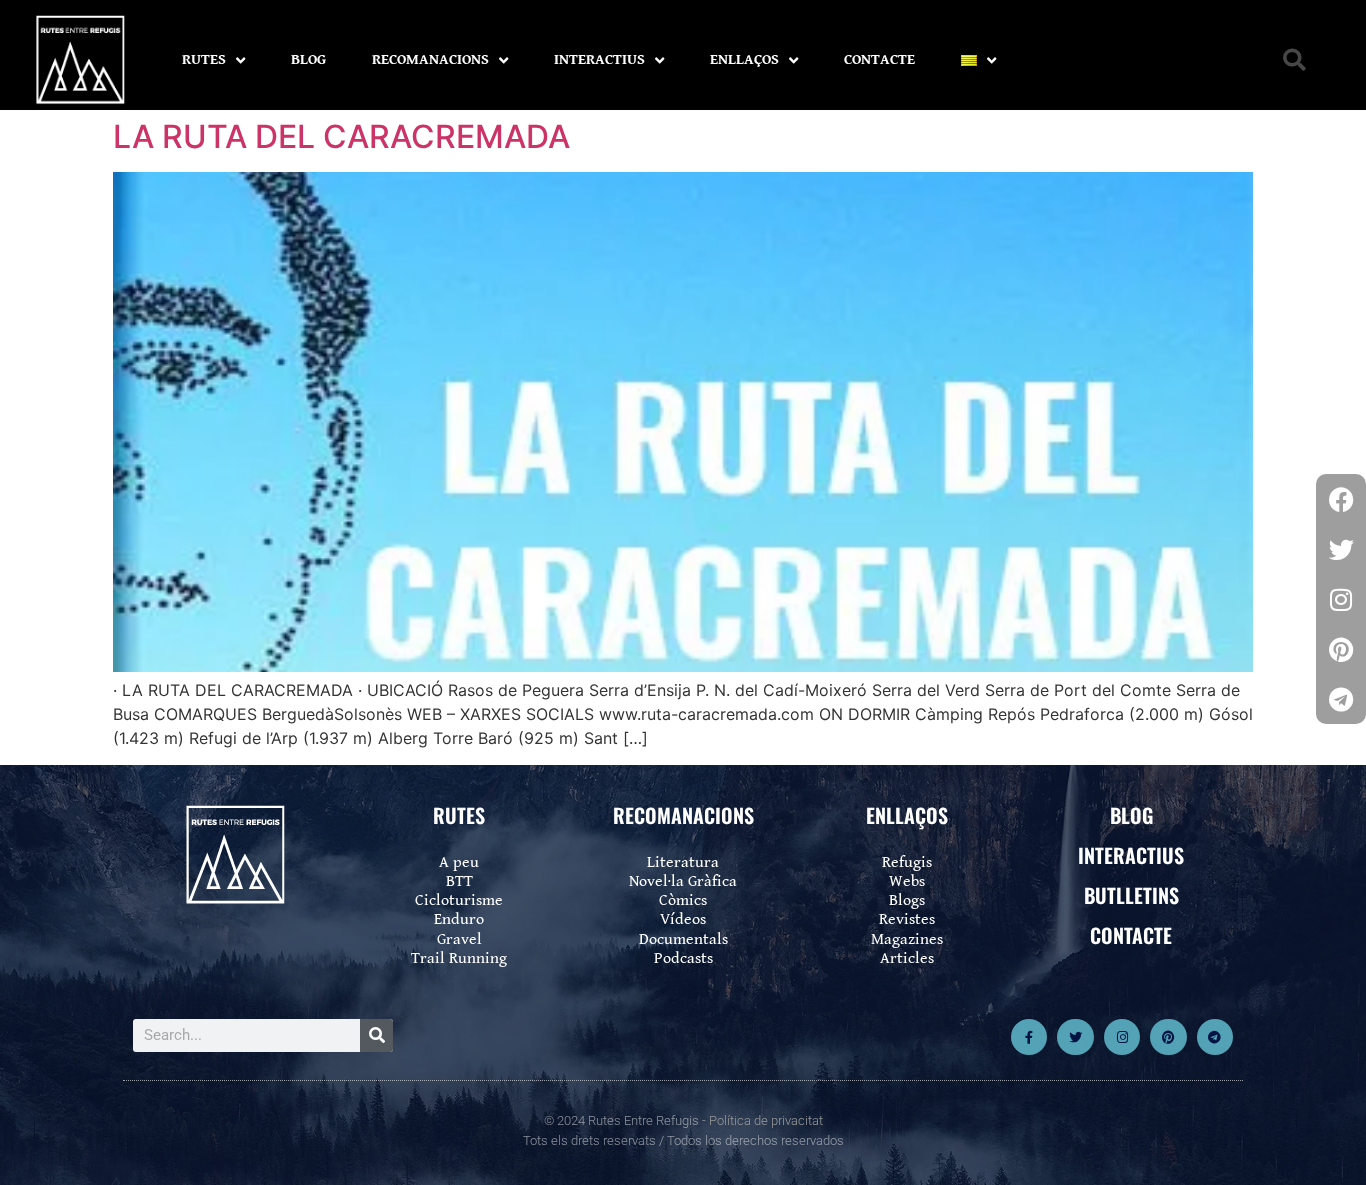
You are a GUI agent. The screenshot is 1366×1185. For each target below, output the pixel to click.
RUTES (204, 59)
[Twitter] (1075, 1037)
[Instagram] (1122, 1037)
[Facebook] (1341, 499)
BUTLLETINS (1131, 895)
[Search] (376, 1035)
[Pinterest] (1168, 1037)
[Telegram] (1215, 1037)
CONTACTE (879, 59)
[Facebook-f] (1029, 1037)
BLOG (308, 59)
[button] (1294, 60)
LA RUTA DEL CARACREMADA (341, 136)
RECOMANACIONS (430, 59)
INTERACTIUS (599, 59)
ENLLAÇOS (744, 59)
